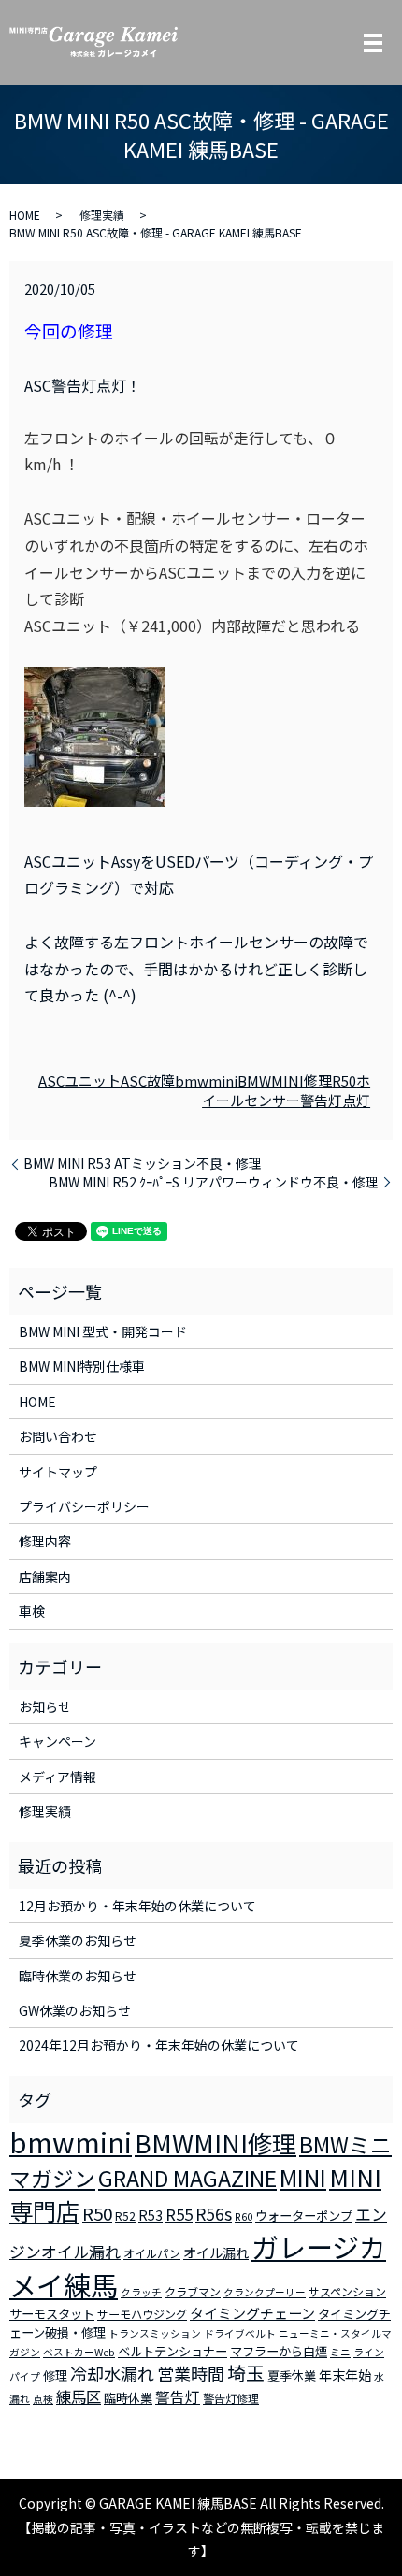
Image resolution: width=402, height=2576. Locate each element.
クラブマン (193, 2291)
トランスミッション (155, 2333)
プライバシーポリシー (84, 1506)
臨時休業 (128, 2398)
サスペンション (347, 2291)
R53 (151, 2215)
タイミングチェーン (252, 2313)
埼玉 (246, 2373)
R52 (125, 2216)
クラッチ (141, 2292)
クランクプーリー (265, 2292)
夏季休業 (292, 2375)
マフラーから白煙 (279, 2351)
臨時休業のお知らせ (78, 1976)
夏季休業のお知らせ (78, 1940)
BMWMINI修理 (285, 1080)
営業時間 (191, 2373)
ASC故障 (148, 1080)
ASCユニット (79, 1080)
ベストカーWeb (79, 2352)
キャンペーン (57, 1741)
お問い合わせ (58, 1436)
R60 (244, 2216)
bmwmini (206, 1080)
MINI (303, 2177)
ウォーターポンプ (304, 2216)
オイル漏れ (216, 2252)
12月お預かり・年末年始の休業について (137, 1906)
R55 (179, 2214)
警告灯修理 (231, 2398)
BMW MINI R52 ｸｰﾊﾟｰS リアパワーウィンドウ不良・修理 (214, 1182)
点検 (43, 2399)
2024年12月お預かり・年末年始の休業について (159, 2045)
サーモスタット (52, 2314)
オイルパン (152, 2253)
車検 (32, 1611)
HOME (25, 215)
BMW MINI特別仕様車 (82, 1366)
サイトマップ (58, 1472)
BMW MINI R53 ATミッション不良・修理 (143, 1164)
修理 (55, 2375)
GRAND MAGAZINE (187, 2178)
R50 (344, 1080)
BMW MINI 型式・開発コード (103, 1331)
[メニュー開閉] (373, 43)
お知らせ (45, 1706)
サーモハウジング (142, 2314)
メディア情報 (57, 1777)
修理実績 (102, 215)
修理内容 (45, 1541)
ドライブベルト (240, 2333)
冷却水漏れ (112, 2373)
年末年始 (345, 2375)
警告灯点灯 (335, 1100)
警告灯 (178, 2396)
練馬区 (79, 2396)
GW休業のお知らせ (75, 2010)
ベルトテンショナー (172, 2351)
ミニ (340, 2352)
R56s (214, 2214)
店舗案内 (45, 1576)
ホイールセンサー (286, 1090)
